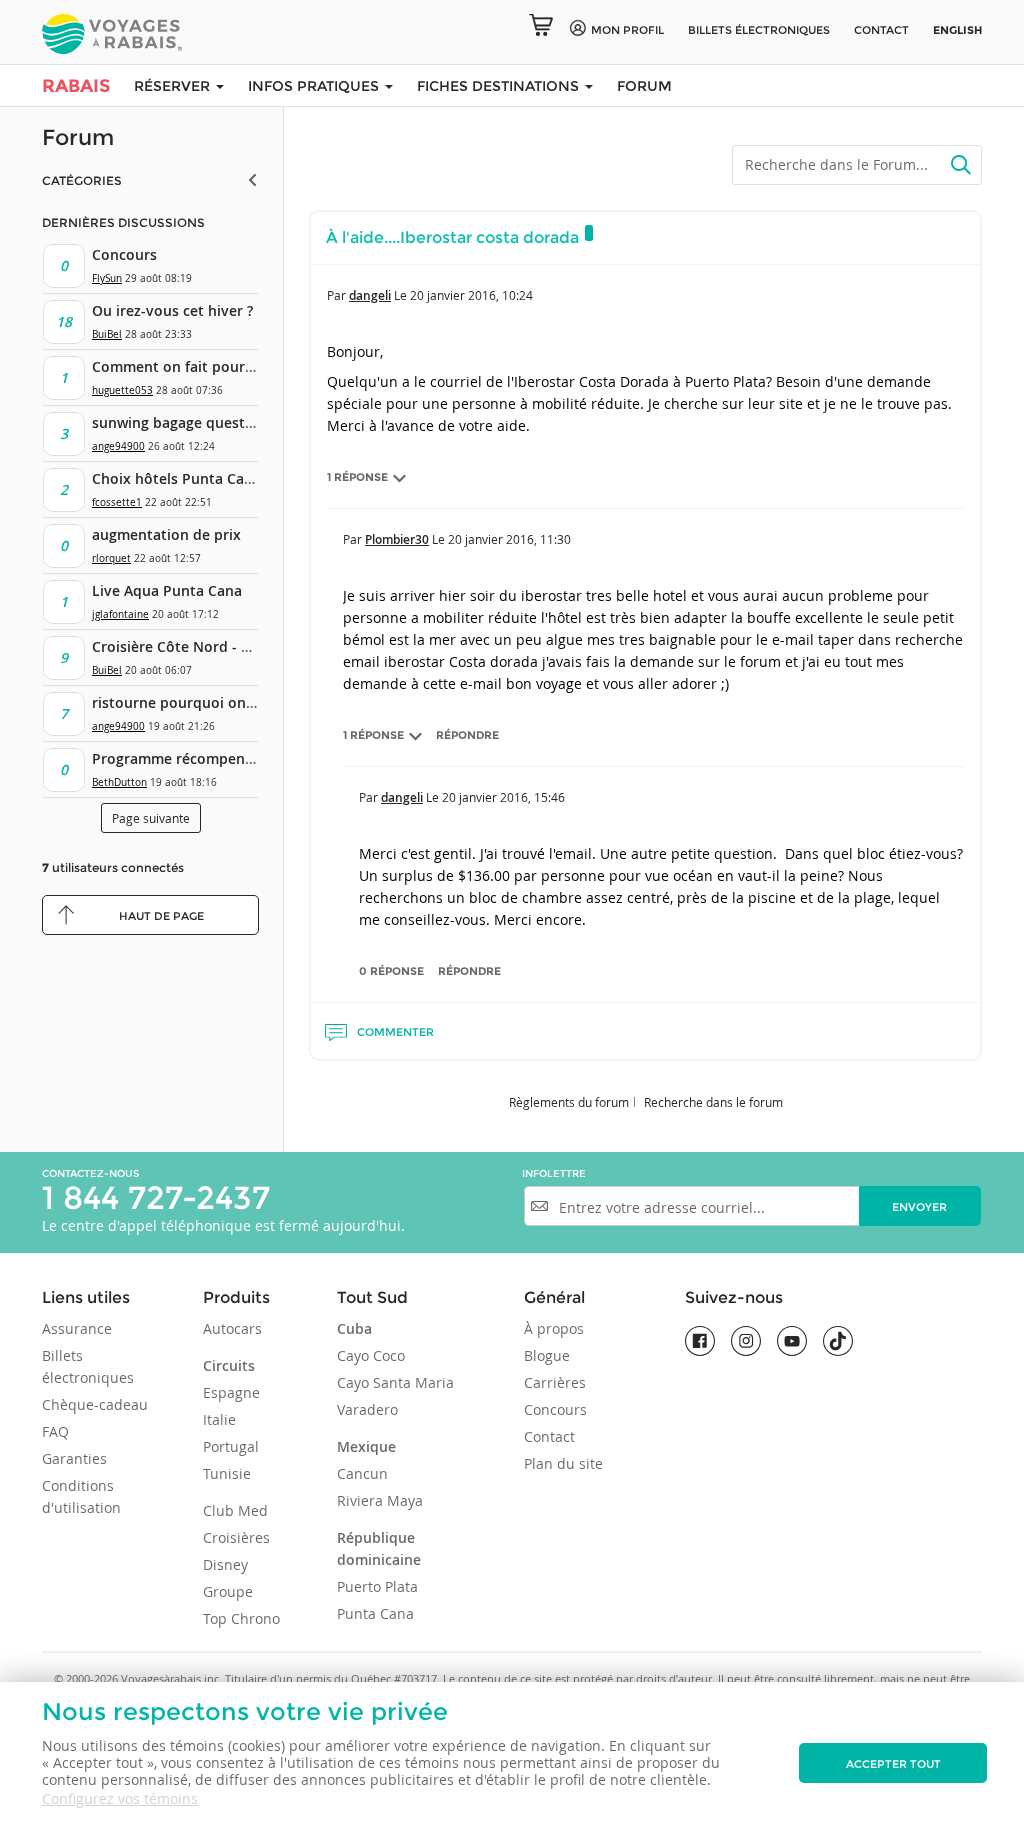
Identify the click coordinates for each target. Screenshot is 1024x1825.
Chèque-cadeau (95, 1404)
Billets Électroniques (759, 30)
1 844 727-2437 (156, 1197)
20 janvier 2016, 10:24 (471, 295)
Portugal (231, 1446)
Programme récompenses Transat (207, 758)
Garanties (74, 1458)
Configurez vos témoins (120, 1798)
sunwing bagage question (179, 422)
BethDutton (119, 782)
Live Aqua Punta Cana (167, 590)
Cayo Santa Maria (395, 1382)
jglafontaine (120, 614)
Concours (124, 254)
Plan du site (563, 1463)
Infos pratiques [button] (315, 86)
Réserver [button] (174, 86)
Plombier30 (397, 539)
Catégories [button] (82, 180)
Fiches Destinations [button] (500, 86)
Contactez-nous (90, 1173)
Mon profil (627, 30)
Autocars (232, 1328)
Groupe (228, 1591)
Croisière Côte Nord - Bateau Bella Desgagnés (247, 646)
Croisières (236, 1537)
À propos (554, 1328)
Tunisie (227, 1473)
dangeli (370, 295)
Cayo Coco (371, 1355)
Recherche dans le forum (713, 1102)
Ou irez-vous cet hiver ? (172, 310)
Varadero (367, 1409)
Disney (225, 1564)
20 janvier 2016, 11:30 (509, 539)
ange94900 (118, 446)
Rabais (76, 86)
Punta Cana (375, 1613)
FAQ (55, 1431)
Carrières (555, 1382)
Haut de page (161, 916)
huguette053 (122, 390)
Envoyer (919, 1207)
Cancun (362, 1473)
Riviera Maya (380, 1500)
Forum (644, 86)
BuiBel (107, 334)
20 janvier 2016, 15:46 (503, 797)
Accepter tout (893, 1764)
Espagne (231, 1392)
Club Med (235, 1510)
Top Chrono (241, 1618)
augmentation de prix (166, 534)
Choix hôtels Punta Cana (176, 478)
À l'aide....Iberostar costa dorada (452, 237)
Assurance (77, 1328)
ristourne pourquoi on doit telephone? (225, 702)
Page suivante (151, 818)
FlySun (107, 278)
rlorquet (111, 558)
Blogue (547, 1355)
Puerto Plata (377, 1586)
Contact (881, 30)
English (957, 30)
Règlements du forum (569, 1102)
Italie (219, 1419)
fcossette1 (117, 502)
